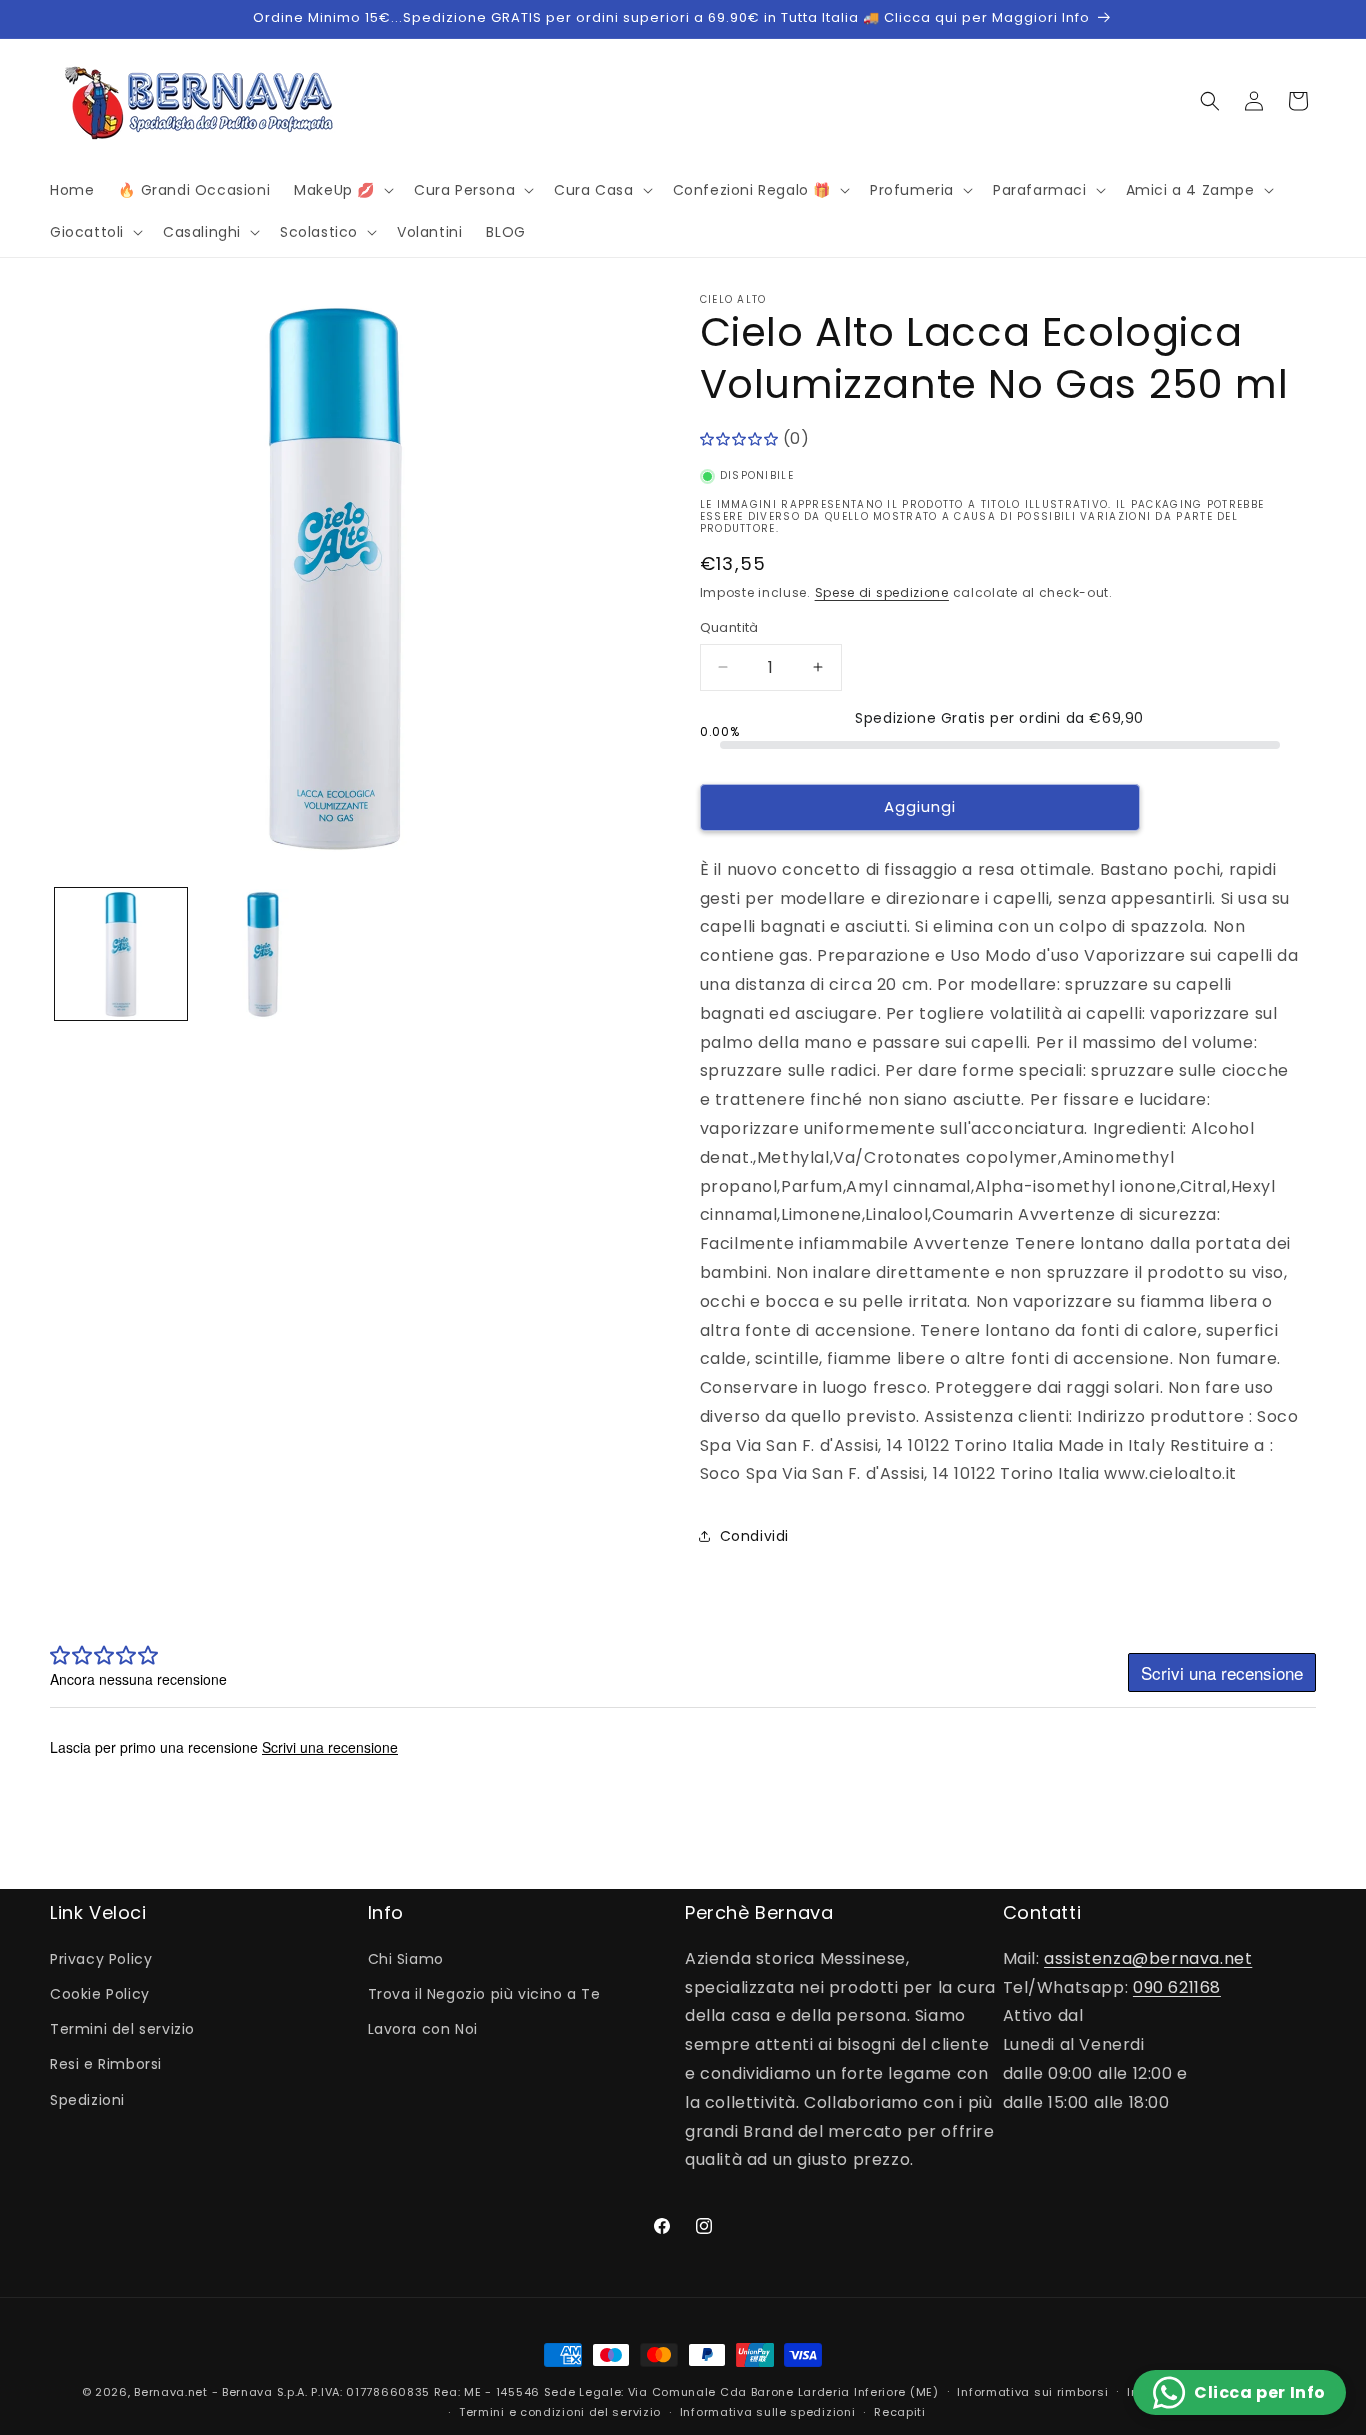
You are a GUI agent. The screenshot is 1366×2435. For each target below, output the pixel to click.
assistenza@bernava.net (1148, 1958)
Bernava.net (171, 2392)
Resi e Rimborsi (106, 2064)
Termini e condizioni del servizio (560, 2412)
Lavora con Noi (423, 2029)
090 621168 (1177, 1987)
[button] (342, 190)
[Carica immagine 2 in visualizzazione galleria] (263, 955)
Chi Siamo (406, 1959)
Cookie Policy (100, 1994)
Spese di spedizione (882, 592)
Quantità (729, 627)
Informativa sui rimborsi (1032, 2392)
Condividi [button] (754, 1536)
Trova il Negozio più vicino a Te (484, 1994)
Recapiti (900, 2412)
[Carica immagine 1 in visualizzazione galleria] (121, 955)
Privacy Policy (101, 1959)
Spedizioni (87, 2100)
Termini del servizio (122, 2029)
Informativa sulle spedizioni (768, 2412)
